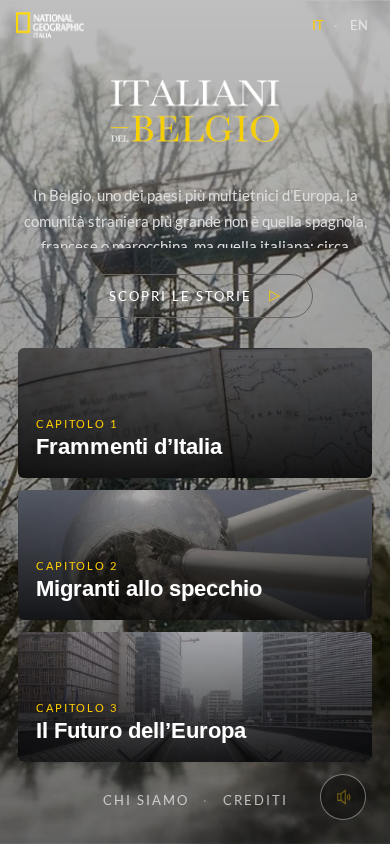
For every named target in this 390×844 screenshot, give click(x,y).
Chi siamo (146, 800)
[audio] (343, 797)
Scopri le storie (180, 296)
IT (318, 25)
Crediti (255, 800)
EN (359, 25)
